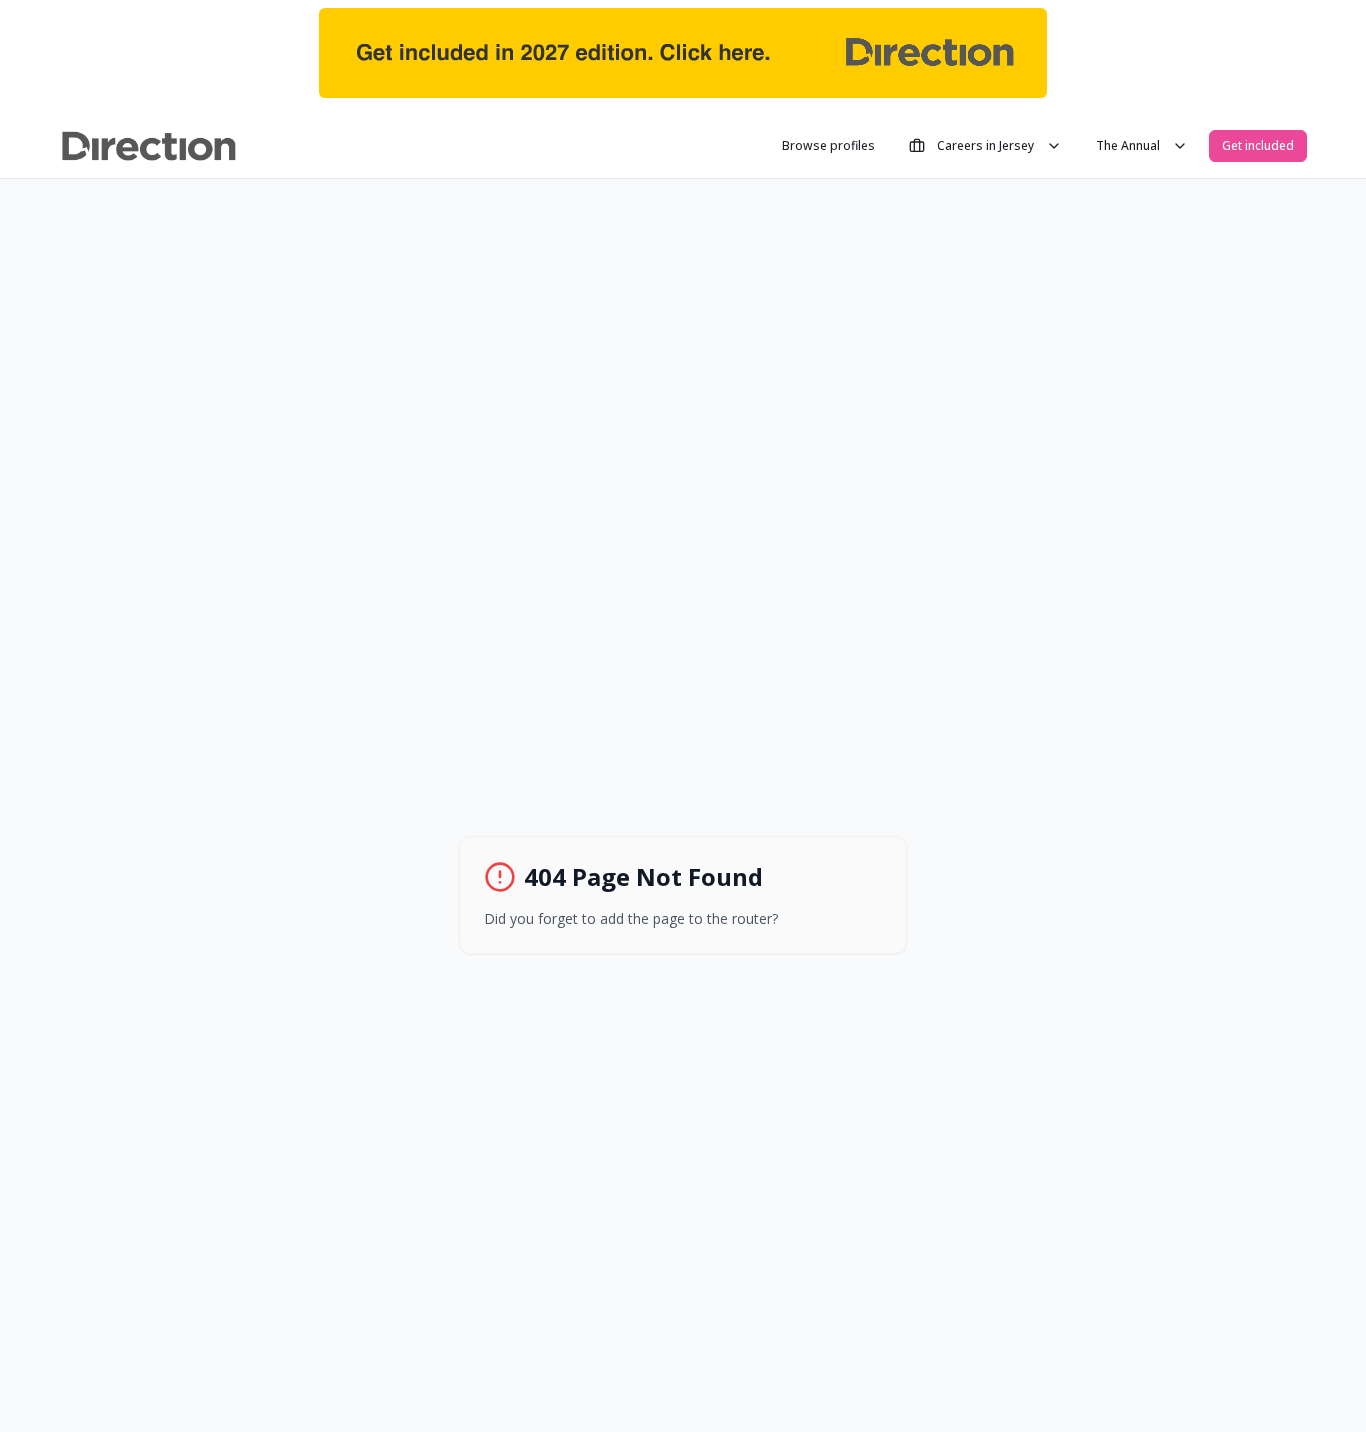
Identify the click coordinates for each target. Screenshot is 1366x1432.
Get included (1258, 145)
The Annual (1128, 145)
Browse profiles (828, 145)
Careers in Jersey (985, 145)
